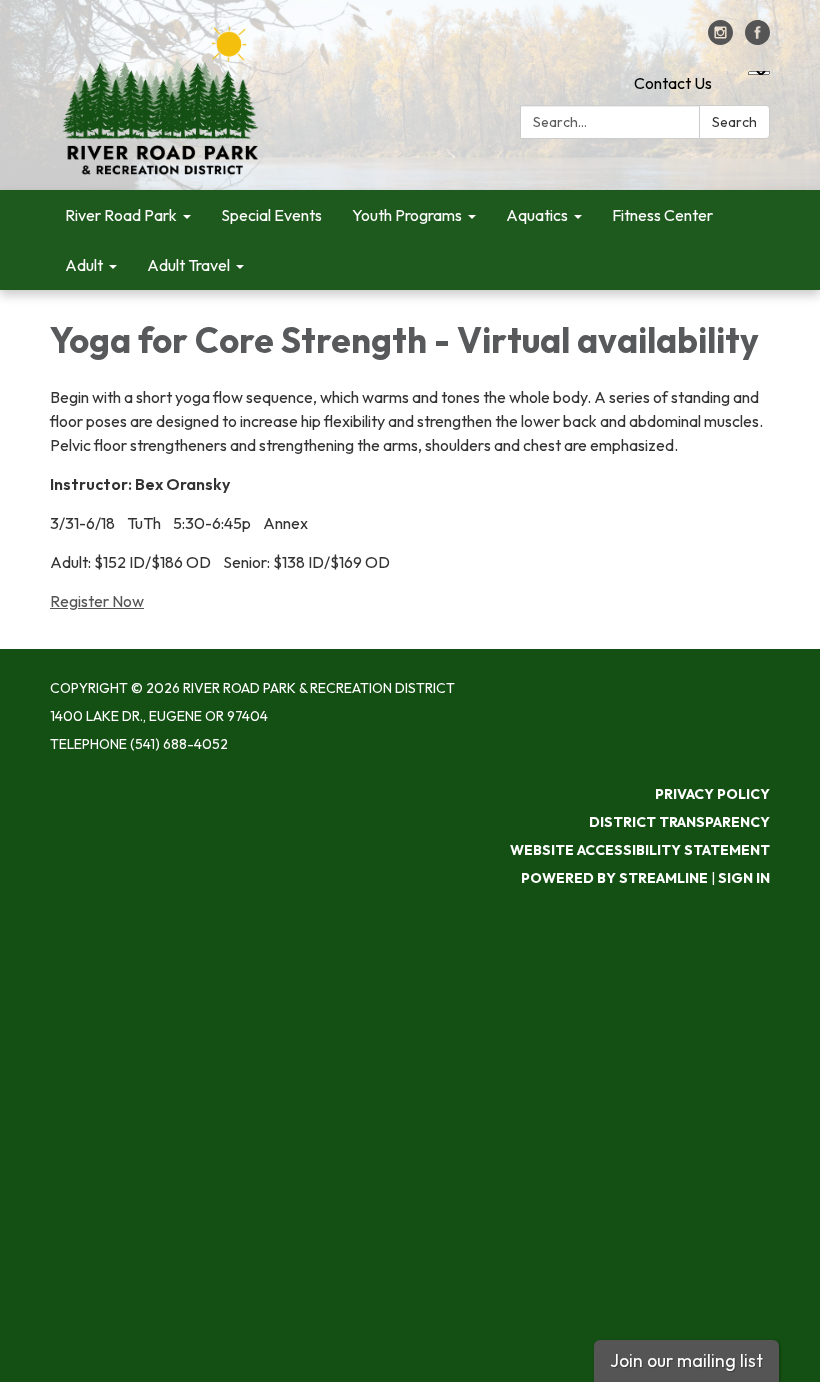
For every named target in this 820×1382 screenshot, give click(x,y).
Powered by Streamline (614, 878)
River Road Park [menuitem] (121, 215)
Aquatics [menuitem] (537, 215)
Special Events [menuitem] (271, 215)
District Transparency (679, 822)
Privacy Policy (712, 794)
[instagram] (720, 39)
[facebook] (757, 39)
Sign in (744, 878)
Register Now (97, 601)
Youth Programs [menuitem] (407, 215)
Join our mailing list (686, 1360)
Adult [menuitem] (84, 265)
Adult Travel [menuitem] (188, 265)
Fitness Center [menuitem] (662, 215)
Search (734, 122)
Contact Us (673, 83)
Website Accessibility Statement (640, 850)
